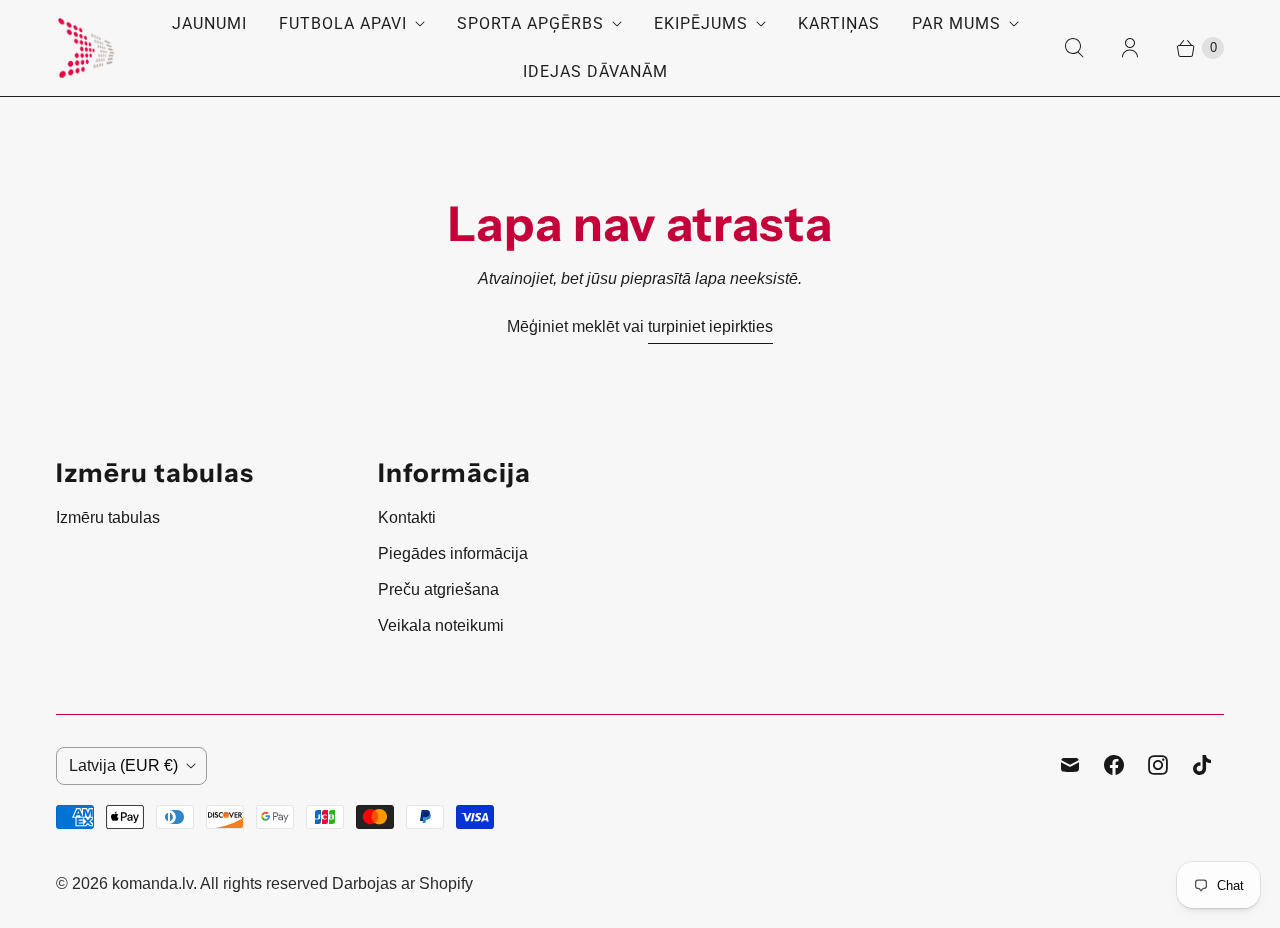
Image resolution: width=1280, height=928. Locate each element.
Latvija (123, 765)
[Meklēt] (1074, 48)
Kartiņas (839, 23)
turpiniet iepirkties (710, 326)
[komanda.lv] (86, 48)
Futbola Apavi (343, 23)
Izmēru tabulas (108, 517)
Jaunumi (209, 23)
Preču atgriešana (438, 589)
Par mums (956, 23)
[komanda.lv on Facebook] (1114, 765)
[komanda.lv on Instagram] (1158, 765)
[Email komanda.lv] (1070, 765)
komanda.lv (152, 883)
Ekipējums (701, 23)
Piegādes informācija (453, 553)
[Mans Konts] (1130, 48)
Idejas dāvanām (595, 71)
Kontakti (407, 517)
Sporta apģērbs (530, 23)
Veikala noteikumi (441, 625)
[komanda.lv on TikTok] (1202, 765)
